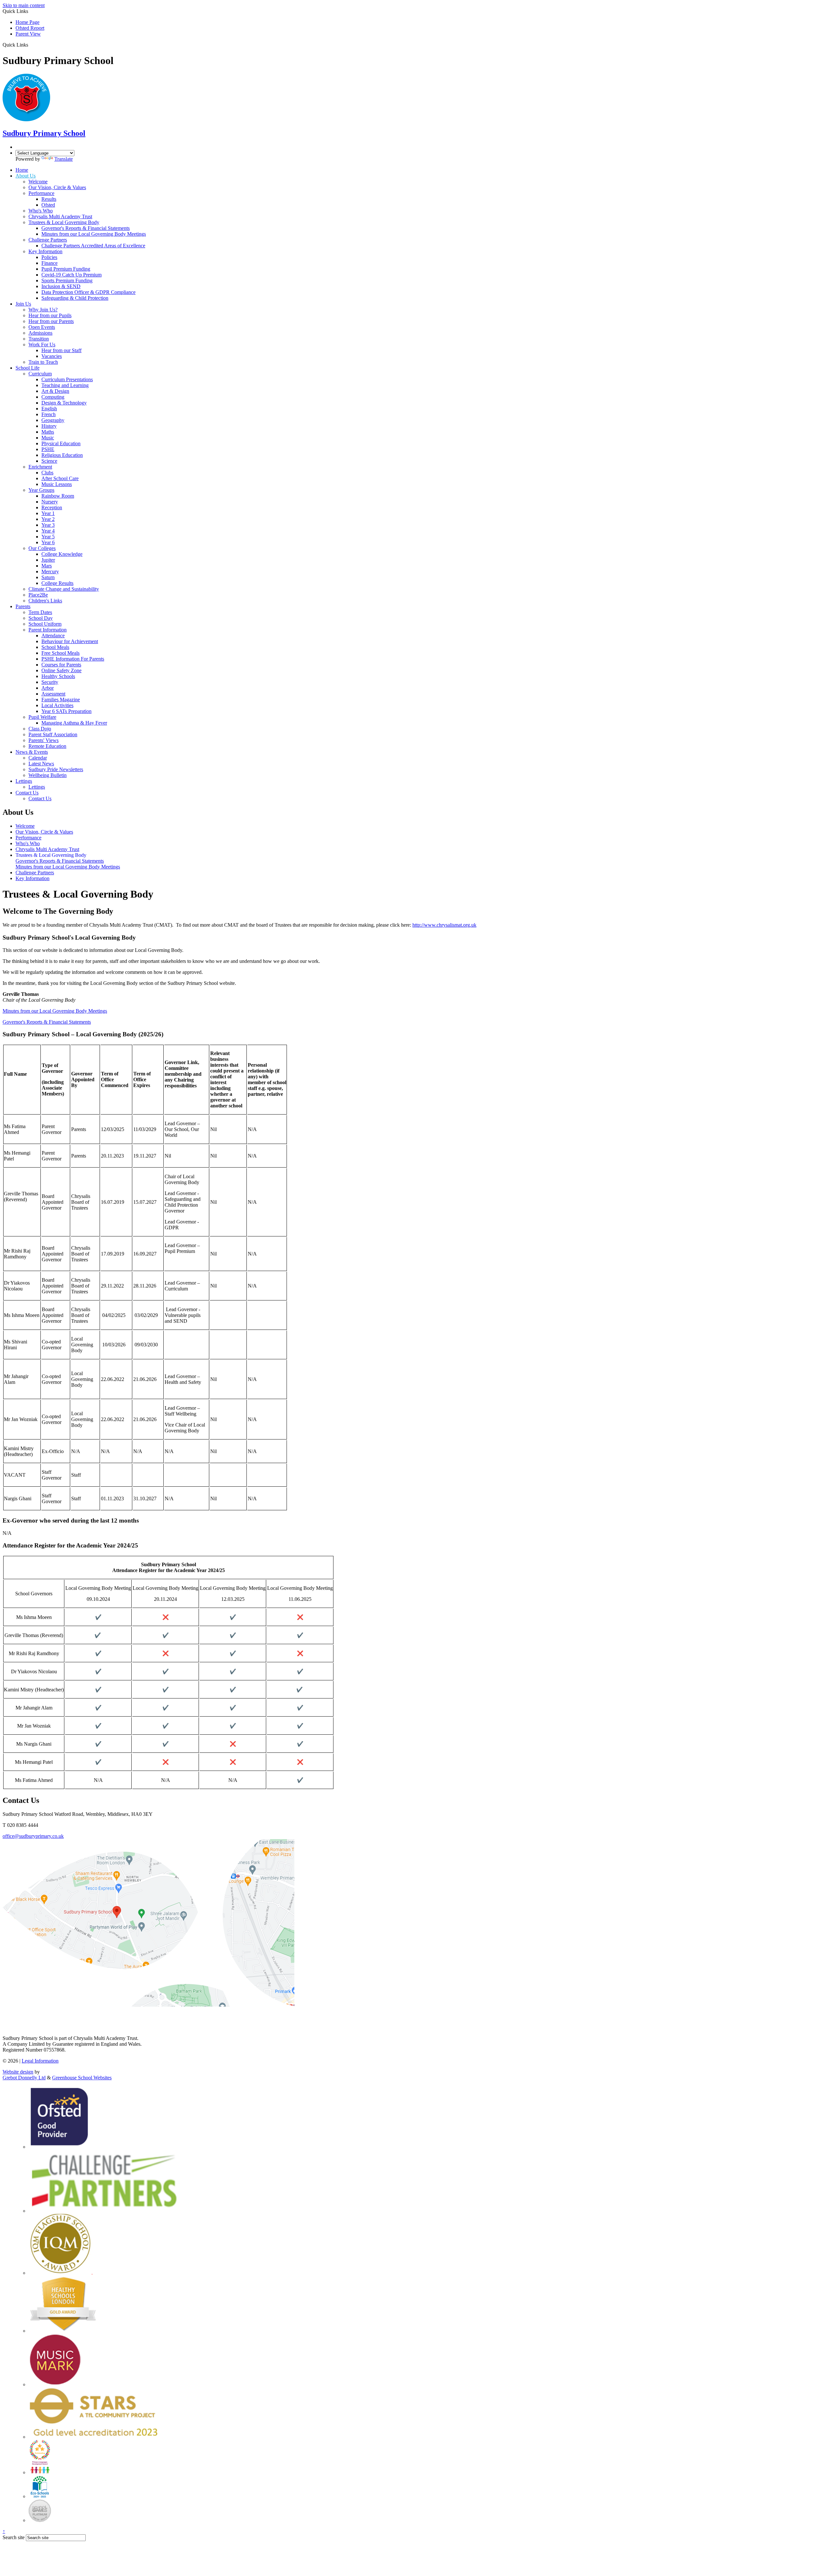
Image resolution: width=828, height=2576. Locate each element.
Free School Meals (60, 653)
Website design (18, 2072)
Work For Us (42, 345)
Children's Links (45, 601)
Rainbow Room (58, 496)
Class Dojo (40, 729)
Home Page (27, 22)
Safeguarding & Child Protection (75, 298)
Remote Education (47, 746)
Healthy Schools (58, 676)
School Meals (55, 647)
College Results (57, 583)
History (49, 426)
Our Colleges (42, 548)
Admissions (40, 333)
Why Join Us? (43, 310)
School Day (41, 618)
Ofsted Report (30, 28)
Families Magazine (61, 700)
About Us (26, 176)
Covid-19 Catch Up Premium (71, 275)
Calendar (38, 758)
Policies (49, 257)
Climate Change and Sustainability (64, 589)
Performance (41, 193)
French (49, 414)
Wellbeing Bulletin (48, 775)
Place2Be (38, 595)
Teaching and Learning (65, 385)
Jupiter (48, 560)
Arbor (48, 688)
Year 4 (48, 531)
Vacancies (52, 356)
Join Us (23, 304)
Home (22, 170)
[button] (31, 45)
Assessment (53, 694)
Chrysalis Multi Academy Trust (60, 216)
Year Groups (41, 490)
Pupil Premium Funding (66, 269)
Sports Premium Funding (67, 280)
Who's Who (41, 211)
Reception (52, 507)
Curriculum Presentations (67, 379)
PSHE (48, 449)
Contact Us (27, 793)
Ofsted (48, 205)
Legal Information (40, 2061)
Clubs (47, 473)
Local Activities (57, 705)
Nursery (50, 502)
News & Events (32, 752)
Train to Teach (43, 362)
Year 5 (48, 537)
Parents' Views (44, 740)
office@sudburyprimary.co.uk (33, 1836)
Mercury (50, 571)
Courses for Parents (61, 665)
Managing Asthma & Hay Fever (74, 723)
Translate (64, 159)
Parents (23, 606)
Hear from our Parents (51, 321)
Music (48, 438)
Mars (47, 566)
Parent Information (48, 630)
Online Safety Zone (61, 670)
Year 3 (48, 525)
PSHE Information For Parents (73, 659)
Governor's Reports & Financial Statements (86, 228)
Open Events (42, 327)
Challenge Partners (48, 240)
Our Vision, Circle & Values (57, 187)
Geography (53, 420)
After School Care (60, 478)
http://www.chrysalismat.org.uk (444, 925)
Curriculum (40, 374)
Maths (48, 432)
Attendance (53, 636)
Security (50, 682)
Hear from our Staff (61, 350)
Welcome (38, 182)
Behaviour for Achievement (70, 641)
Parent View (28, 34)
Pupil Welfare (42, 717)
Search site (14, 2537)
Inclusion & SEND (61, 286)
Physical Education (61, 443)
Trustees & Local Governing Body (64, 222)
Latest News (41, 764)
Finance (49, 263)
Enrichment (40, 467)
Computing (53, 397)
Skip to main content (24, 5)
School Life (27, 368)
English (49, 409)
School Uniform (45, 624)
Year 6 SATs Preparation (66, 711)
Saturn (48, 577)
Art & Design (55, 391)
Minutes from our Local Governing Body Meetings (94, 234)
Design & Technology (64, 403)
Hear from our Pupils (50, 315)
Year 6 (48, 542)
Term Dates (40, 612)
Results (49, 199)
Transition (39, 339)
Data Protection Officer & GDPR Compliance (88, 292)
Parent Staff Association (53, 734)
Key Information (45, 251)
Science (49, 461)
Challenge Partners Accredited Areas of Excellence (93, 246)
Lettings (24, 781)
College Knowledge (62, 554)
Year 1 (48, 513)
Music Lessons (57, 484)
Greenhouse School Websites (82, 2078)
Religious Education (62, 455)
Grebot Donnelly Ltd (24, 2078)
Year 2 (48, 519)
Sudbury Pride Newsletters (56, 769)
